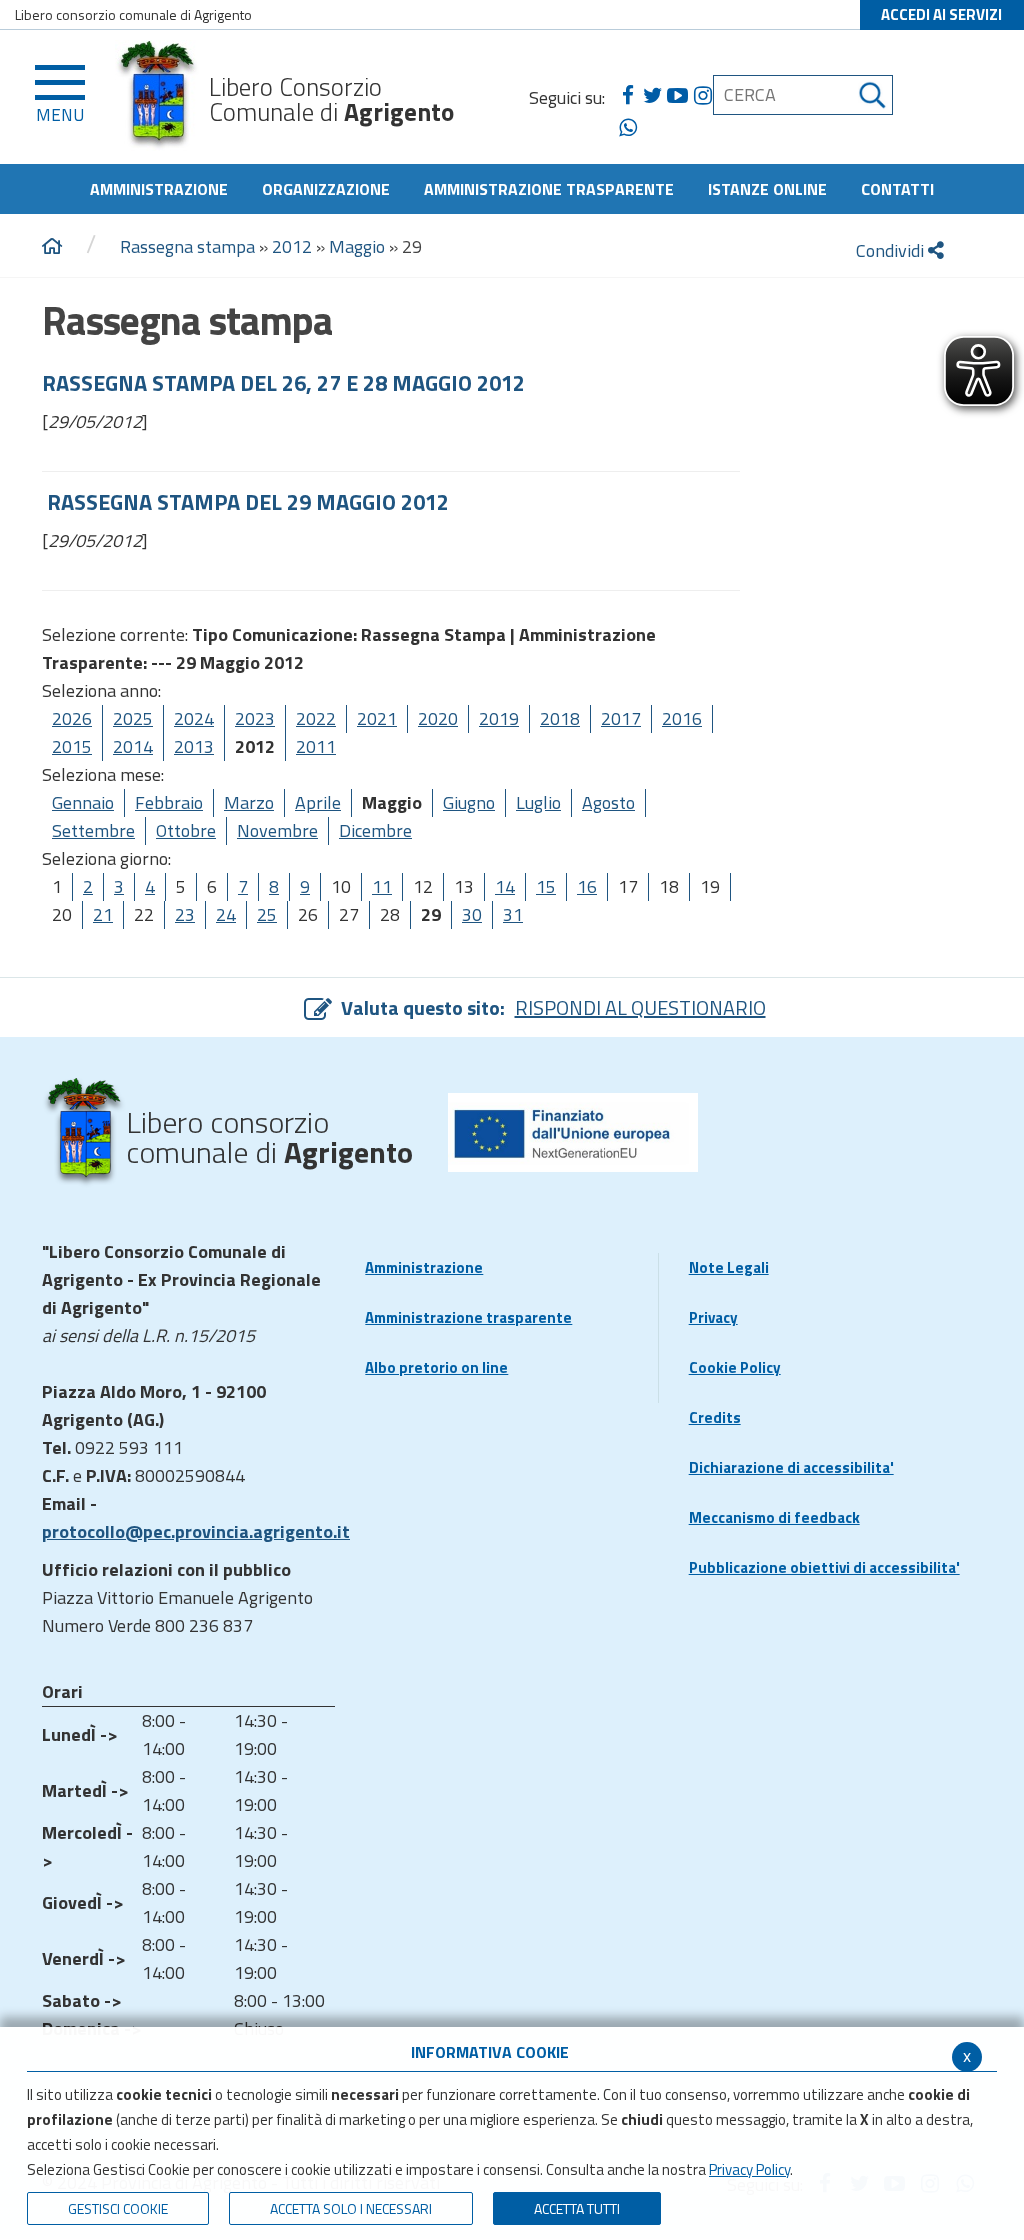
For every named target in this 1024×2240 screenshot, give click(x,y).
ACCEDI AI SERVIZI (941, 14)
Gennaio (83, 802)
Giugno (469, 802)
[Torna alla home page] (52, 247)
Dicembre (375, 830)
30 (472, 914)
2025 (133, 718)
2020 (438, 718)
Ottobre (186, 830)
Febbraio (169, 802)
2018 (560, 718)
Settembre (93, 830)
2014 (133, 746)
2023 (255, 718)
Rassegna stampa (187, 246)
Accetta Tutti (577, 2208)
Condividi (892, 250)
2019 (499, 718)
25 (267, 914)
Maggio (357, 246)
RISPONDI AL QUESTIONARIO (640, 1007)
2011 (316, 746)
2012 (292, 246)
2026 (72, 718)
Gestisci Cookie (118, 2208)
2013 (194, 746)
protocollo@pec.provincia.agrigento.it (196, 1531)
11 (382, 886)
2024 (194, 718)
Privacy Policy (749, 2169)
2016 (682, 718)
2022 (316, 718)
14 (505, 886)
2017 (621, 718)
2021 (377, 718)
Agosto (608, 802)
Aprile (318, 802)
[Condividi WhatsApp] (627, 128)
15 (546, 886)
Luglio (538, 802)
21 (103, 914)
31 (513, 914)
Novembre (277, 830)
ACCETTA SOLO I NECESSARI (351, 2208)
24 (226, 914)
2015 (72, 746)
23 (185, 914)
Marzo (249, 802)
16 (587, 886)
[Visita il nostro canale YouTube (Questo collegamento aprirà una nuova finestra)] (677, 96)
